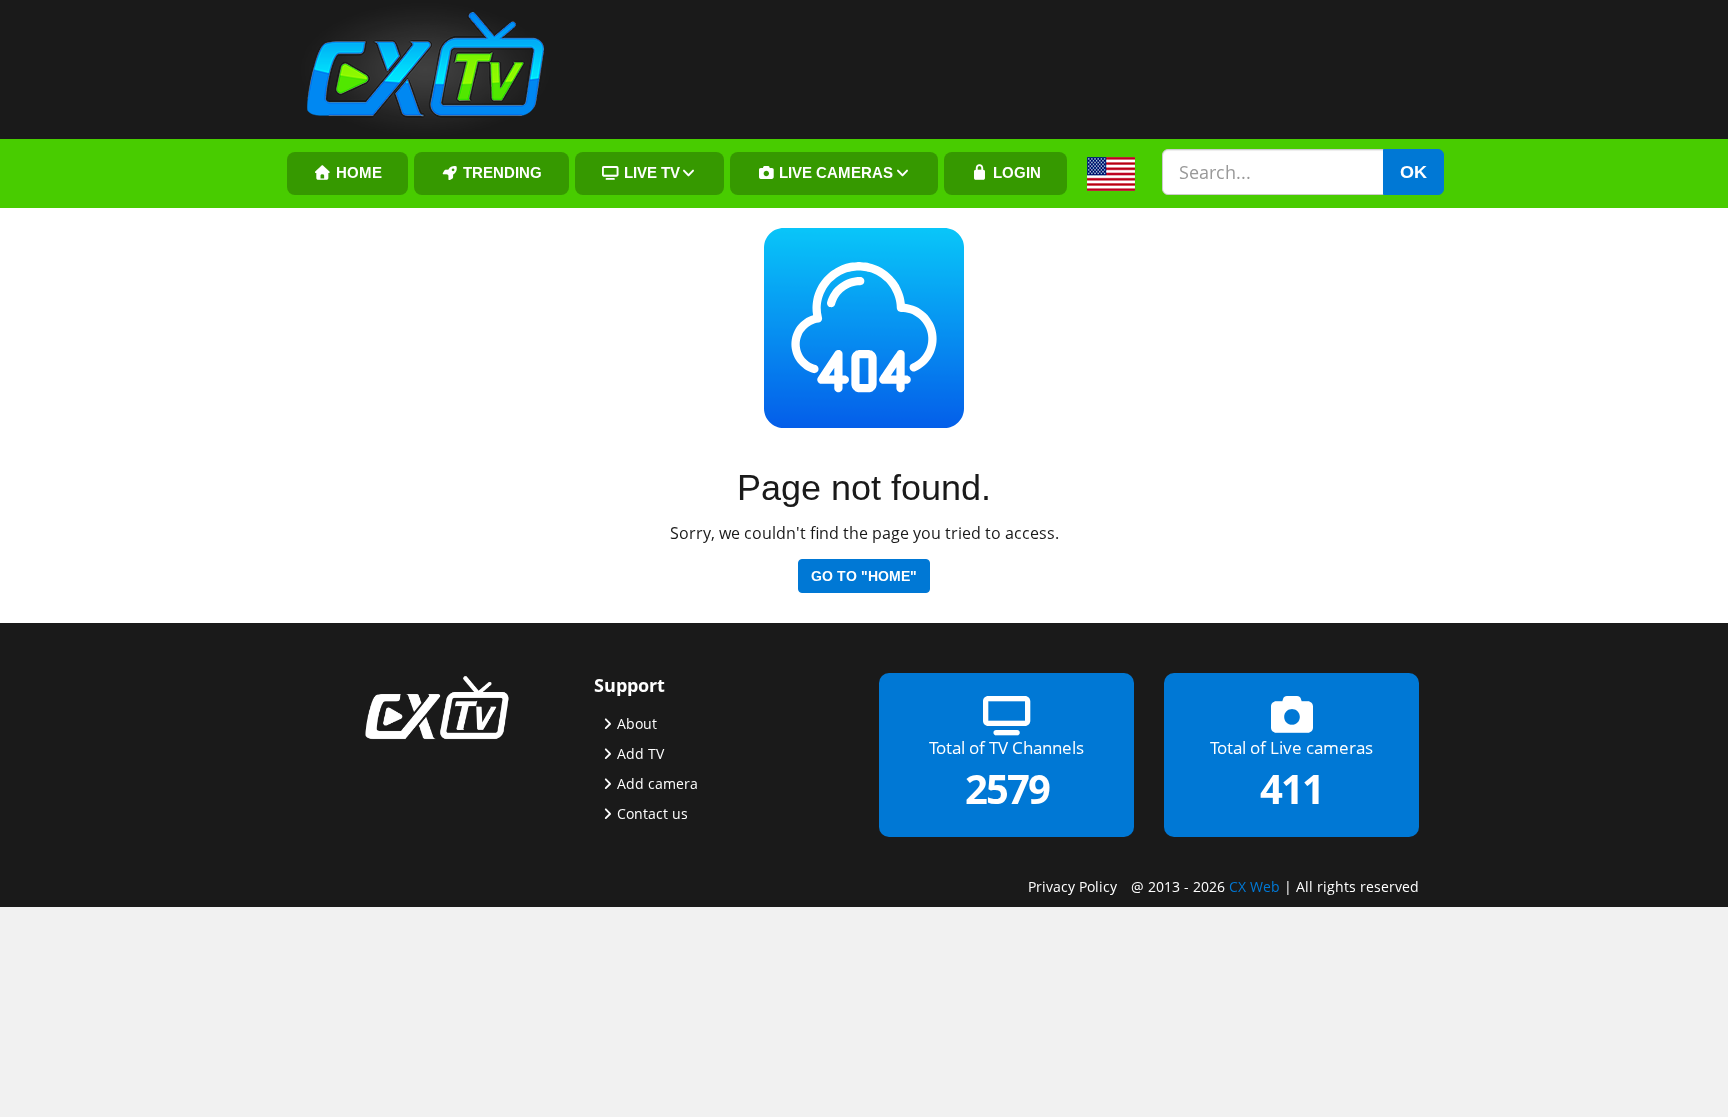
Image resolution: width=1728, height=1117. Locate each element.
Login (1015, 173)
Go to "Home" (864, 576)
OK (1413, 172)
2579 (1007, 788)
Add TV (640, 753)
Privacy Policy (1072, 886)
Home (357, 173)
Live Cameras (834, 173)
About (637, 723)
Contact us (652, 813)
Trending (500, 173)
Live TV (650, 173)
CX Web (1254, 886)
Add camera (657, 783)
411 (1291, 788)
